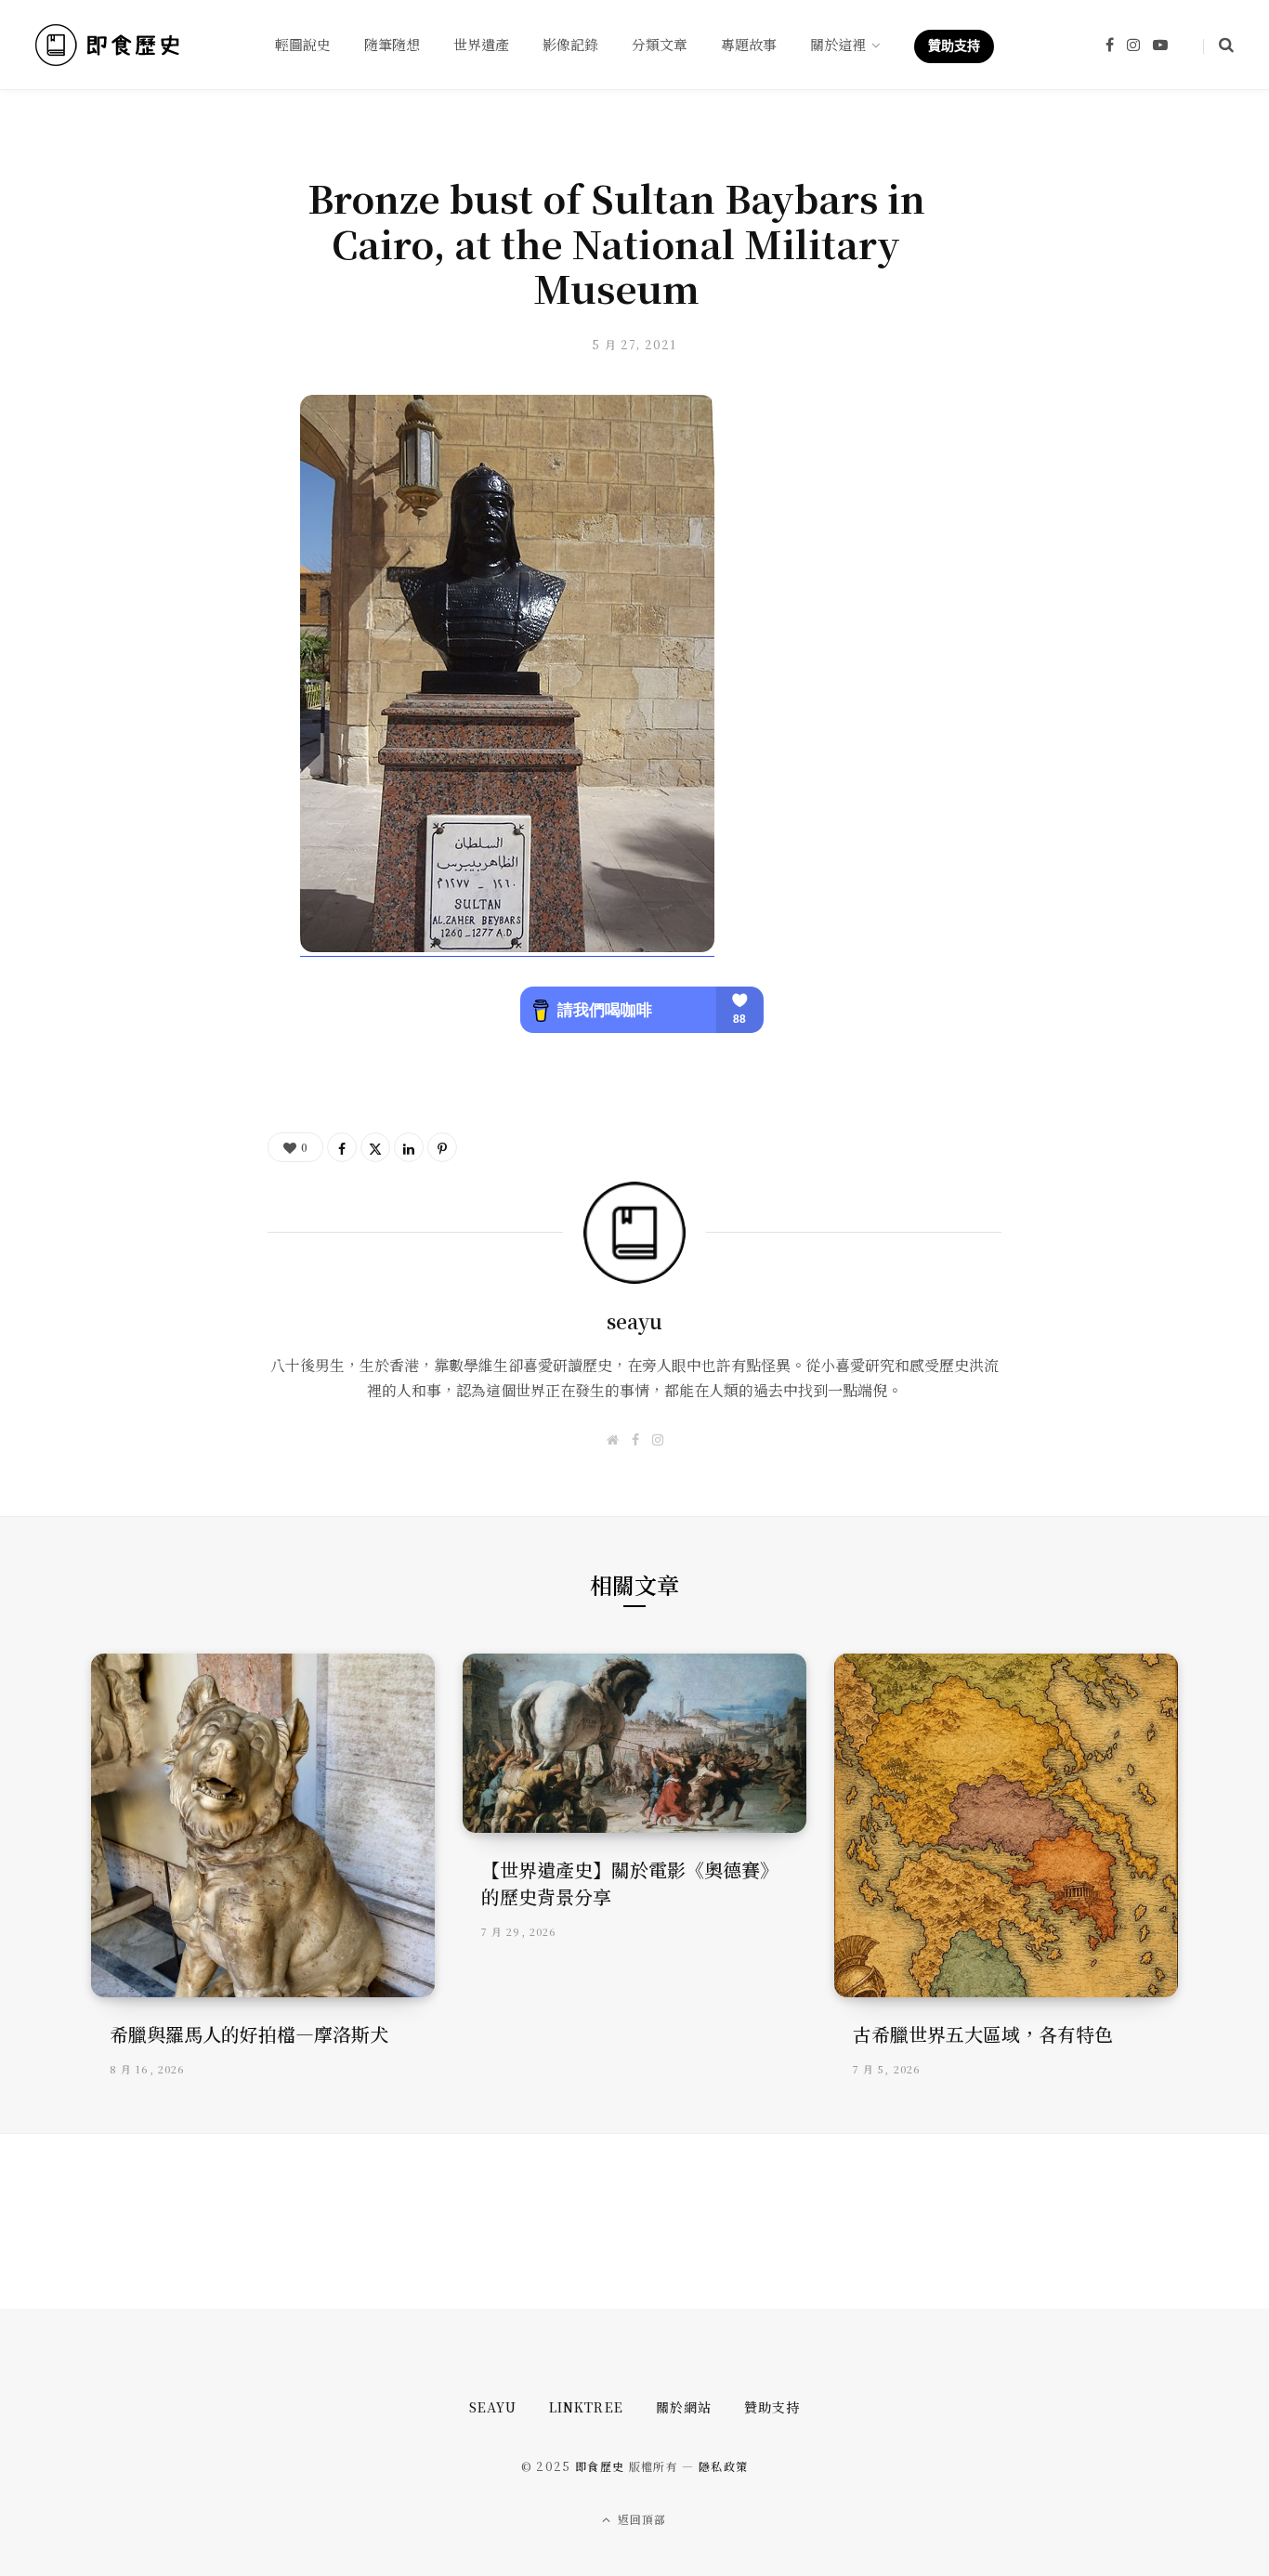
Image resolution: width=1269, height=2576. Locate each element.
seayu (634, 1321)
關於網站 (684, 2407)
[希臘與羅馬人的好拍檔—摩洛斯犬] (263, 1825)
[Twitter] (375, 1147)
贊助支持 (772, 2407)
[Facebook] (342, 1147)
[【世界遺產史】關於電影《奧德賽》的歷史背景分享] (634, 1743)
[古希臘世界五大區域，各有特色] (1006, 1825)
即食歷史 (600, 2466)
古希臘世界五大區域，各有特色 (983, 2034)
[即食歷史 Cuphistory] (107, 45)
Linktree (586, 2407)
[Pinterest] (442, 1147)
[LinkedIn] (409, 1147)
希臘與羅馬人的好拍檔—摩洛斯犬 (249, 2034)
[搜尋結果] (1218, 45)
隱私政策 (723, 2466)
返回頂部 (641, 2519)
